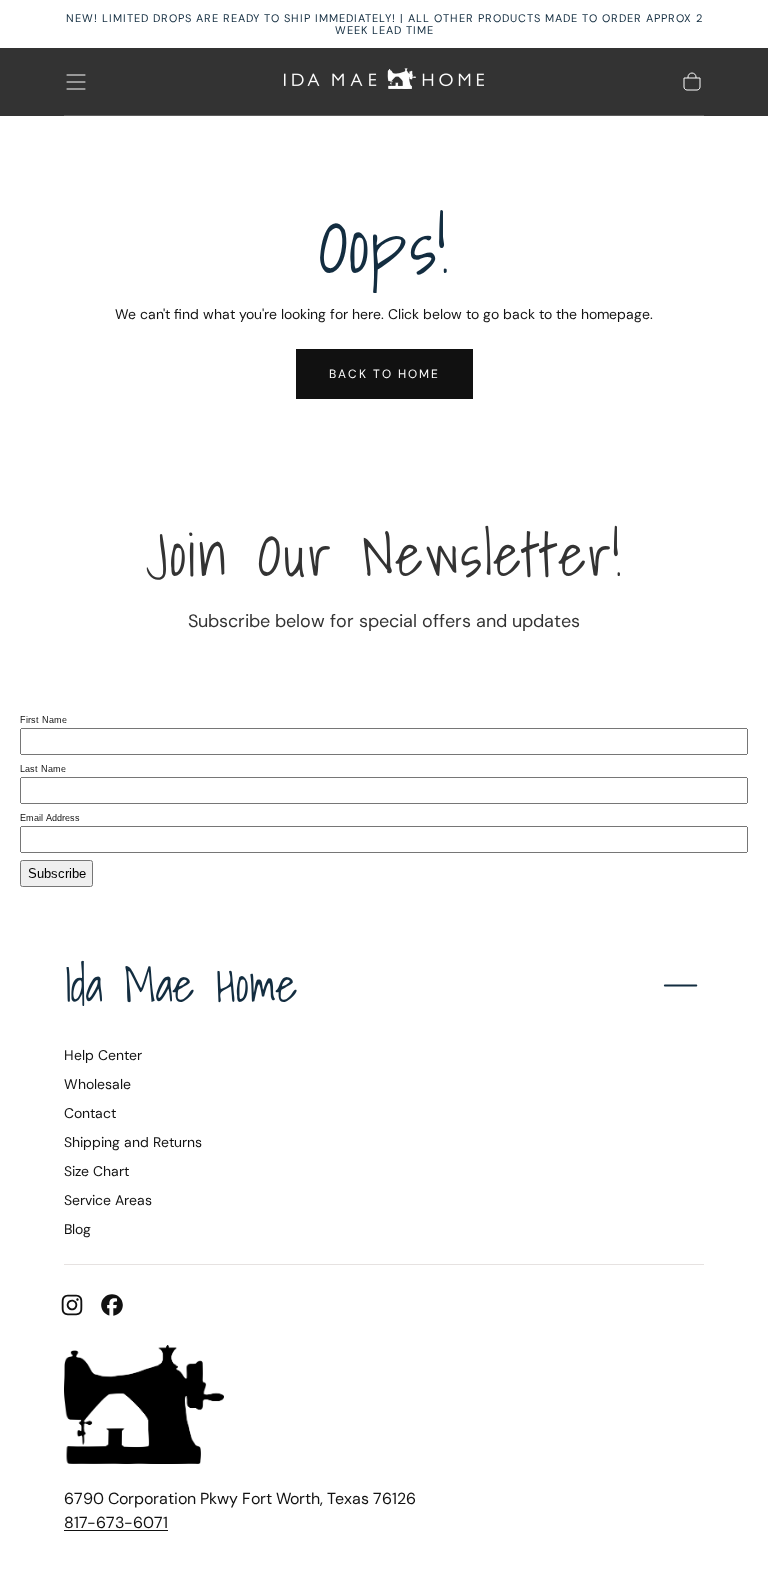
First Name (43, 720)
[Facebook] (112, 1305)
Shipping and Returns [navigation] (133, 1142)
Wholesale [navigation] (97, 1084)
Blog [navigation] (77, 1229)
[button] (76, 82)
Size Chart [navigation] (96, 1171)
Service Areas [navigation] (108, 1200)
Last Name (43, 769)
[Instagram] (72, 1305)
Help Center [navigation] (103, 1055)
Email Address (50, 818)
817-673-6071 (116, 1522)
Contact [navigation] (90, 1113)
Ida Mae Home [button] (181, 984)
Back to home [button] (384, 374)
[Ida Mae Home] (144, 1408)
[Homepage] (384, 82)
